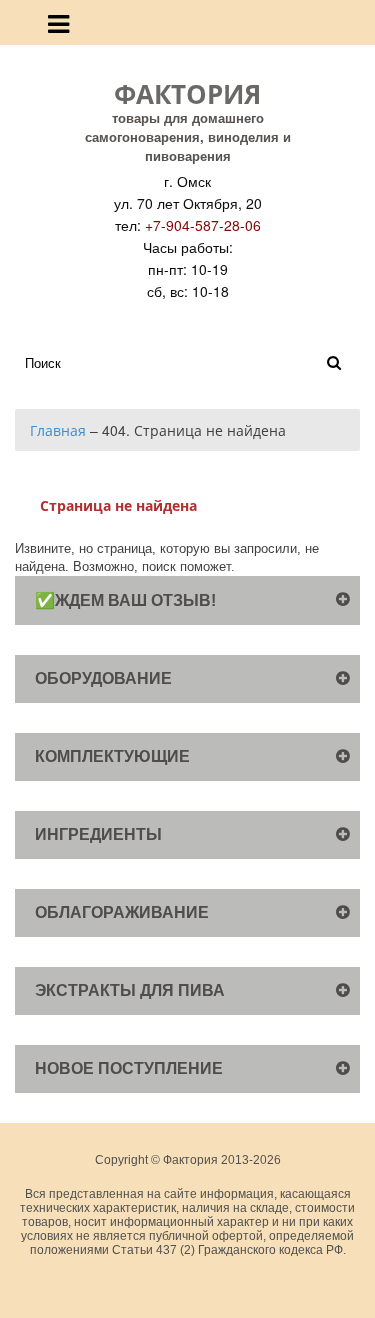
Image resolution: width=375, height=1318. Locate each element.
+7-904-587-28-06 (203, 225)
